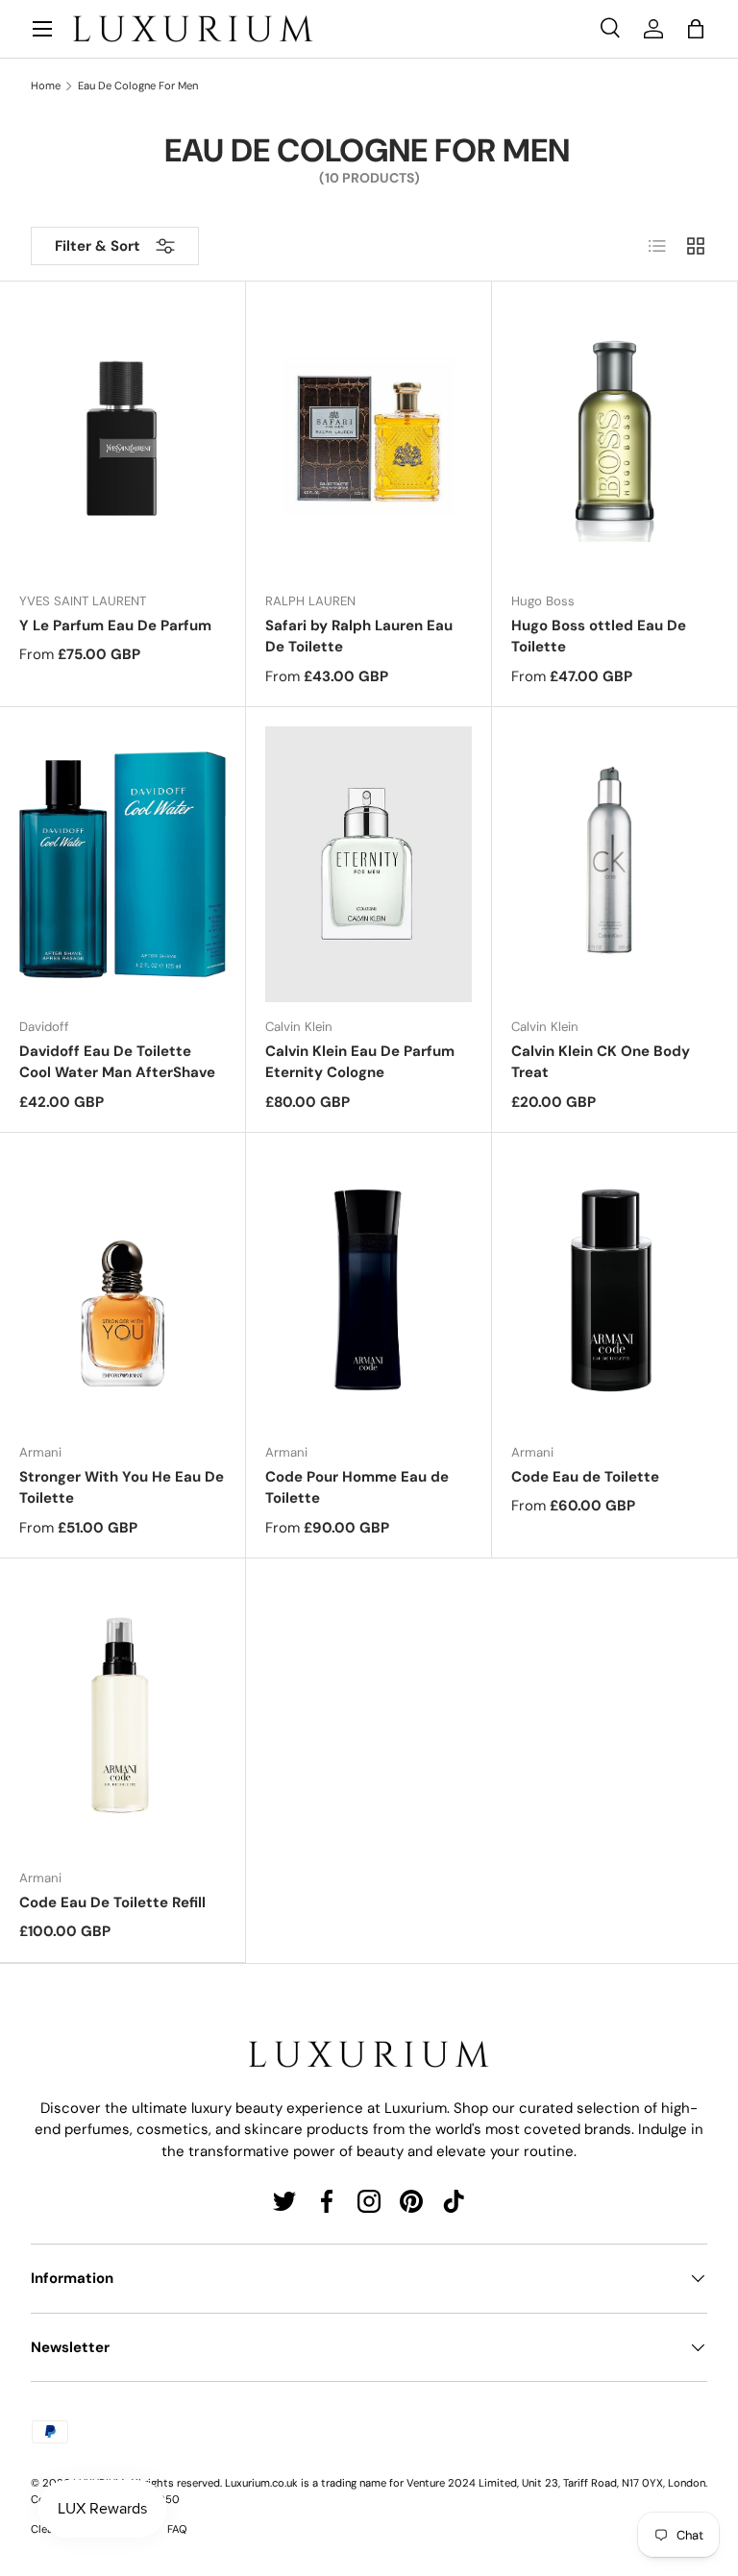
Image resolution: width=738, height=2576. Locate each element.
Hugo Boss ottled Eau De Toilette (599, 637)
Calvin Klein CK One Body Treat (601, 1062)
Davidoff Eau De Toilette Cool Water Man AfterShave (117, 1062)
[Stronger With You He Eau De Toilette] (123, 1290)
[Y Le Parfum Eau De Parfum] (123, 439)
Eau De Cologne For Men (138, 86)
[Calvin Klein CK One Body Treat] (615, 864)
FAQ (177, 2529)
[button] (696, 29)
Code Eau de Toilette (585, 1477)
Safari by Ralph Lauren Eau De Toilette (359, 637)
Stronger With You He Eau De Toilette (122, 1488)
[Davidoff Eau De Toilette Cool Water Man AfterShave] (123, 864)
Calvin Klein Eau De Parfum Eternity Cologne (360, 1062)
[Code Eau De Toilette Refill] (123, 1716)
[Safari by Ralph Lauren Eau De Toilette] (369, 439)
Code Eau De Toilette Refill (112, 1902)
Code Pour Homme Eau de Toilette (357, 1488)
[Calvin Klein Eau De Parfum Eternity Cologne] (369, 864)
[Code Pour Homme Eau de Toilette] (369, 1290)
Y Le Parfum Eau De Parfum (115, 626)
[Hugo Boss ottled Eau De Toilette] (615, 439)
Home (46, 86)
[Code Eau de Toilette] (615, 1290)
